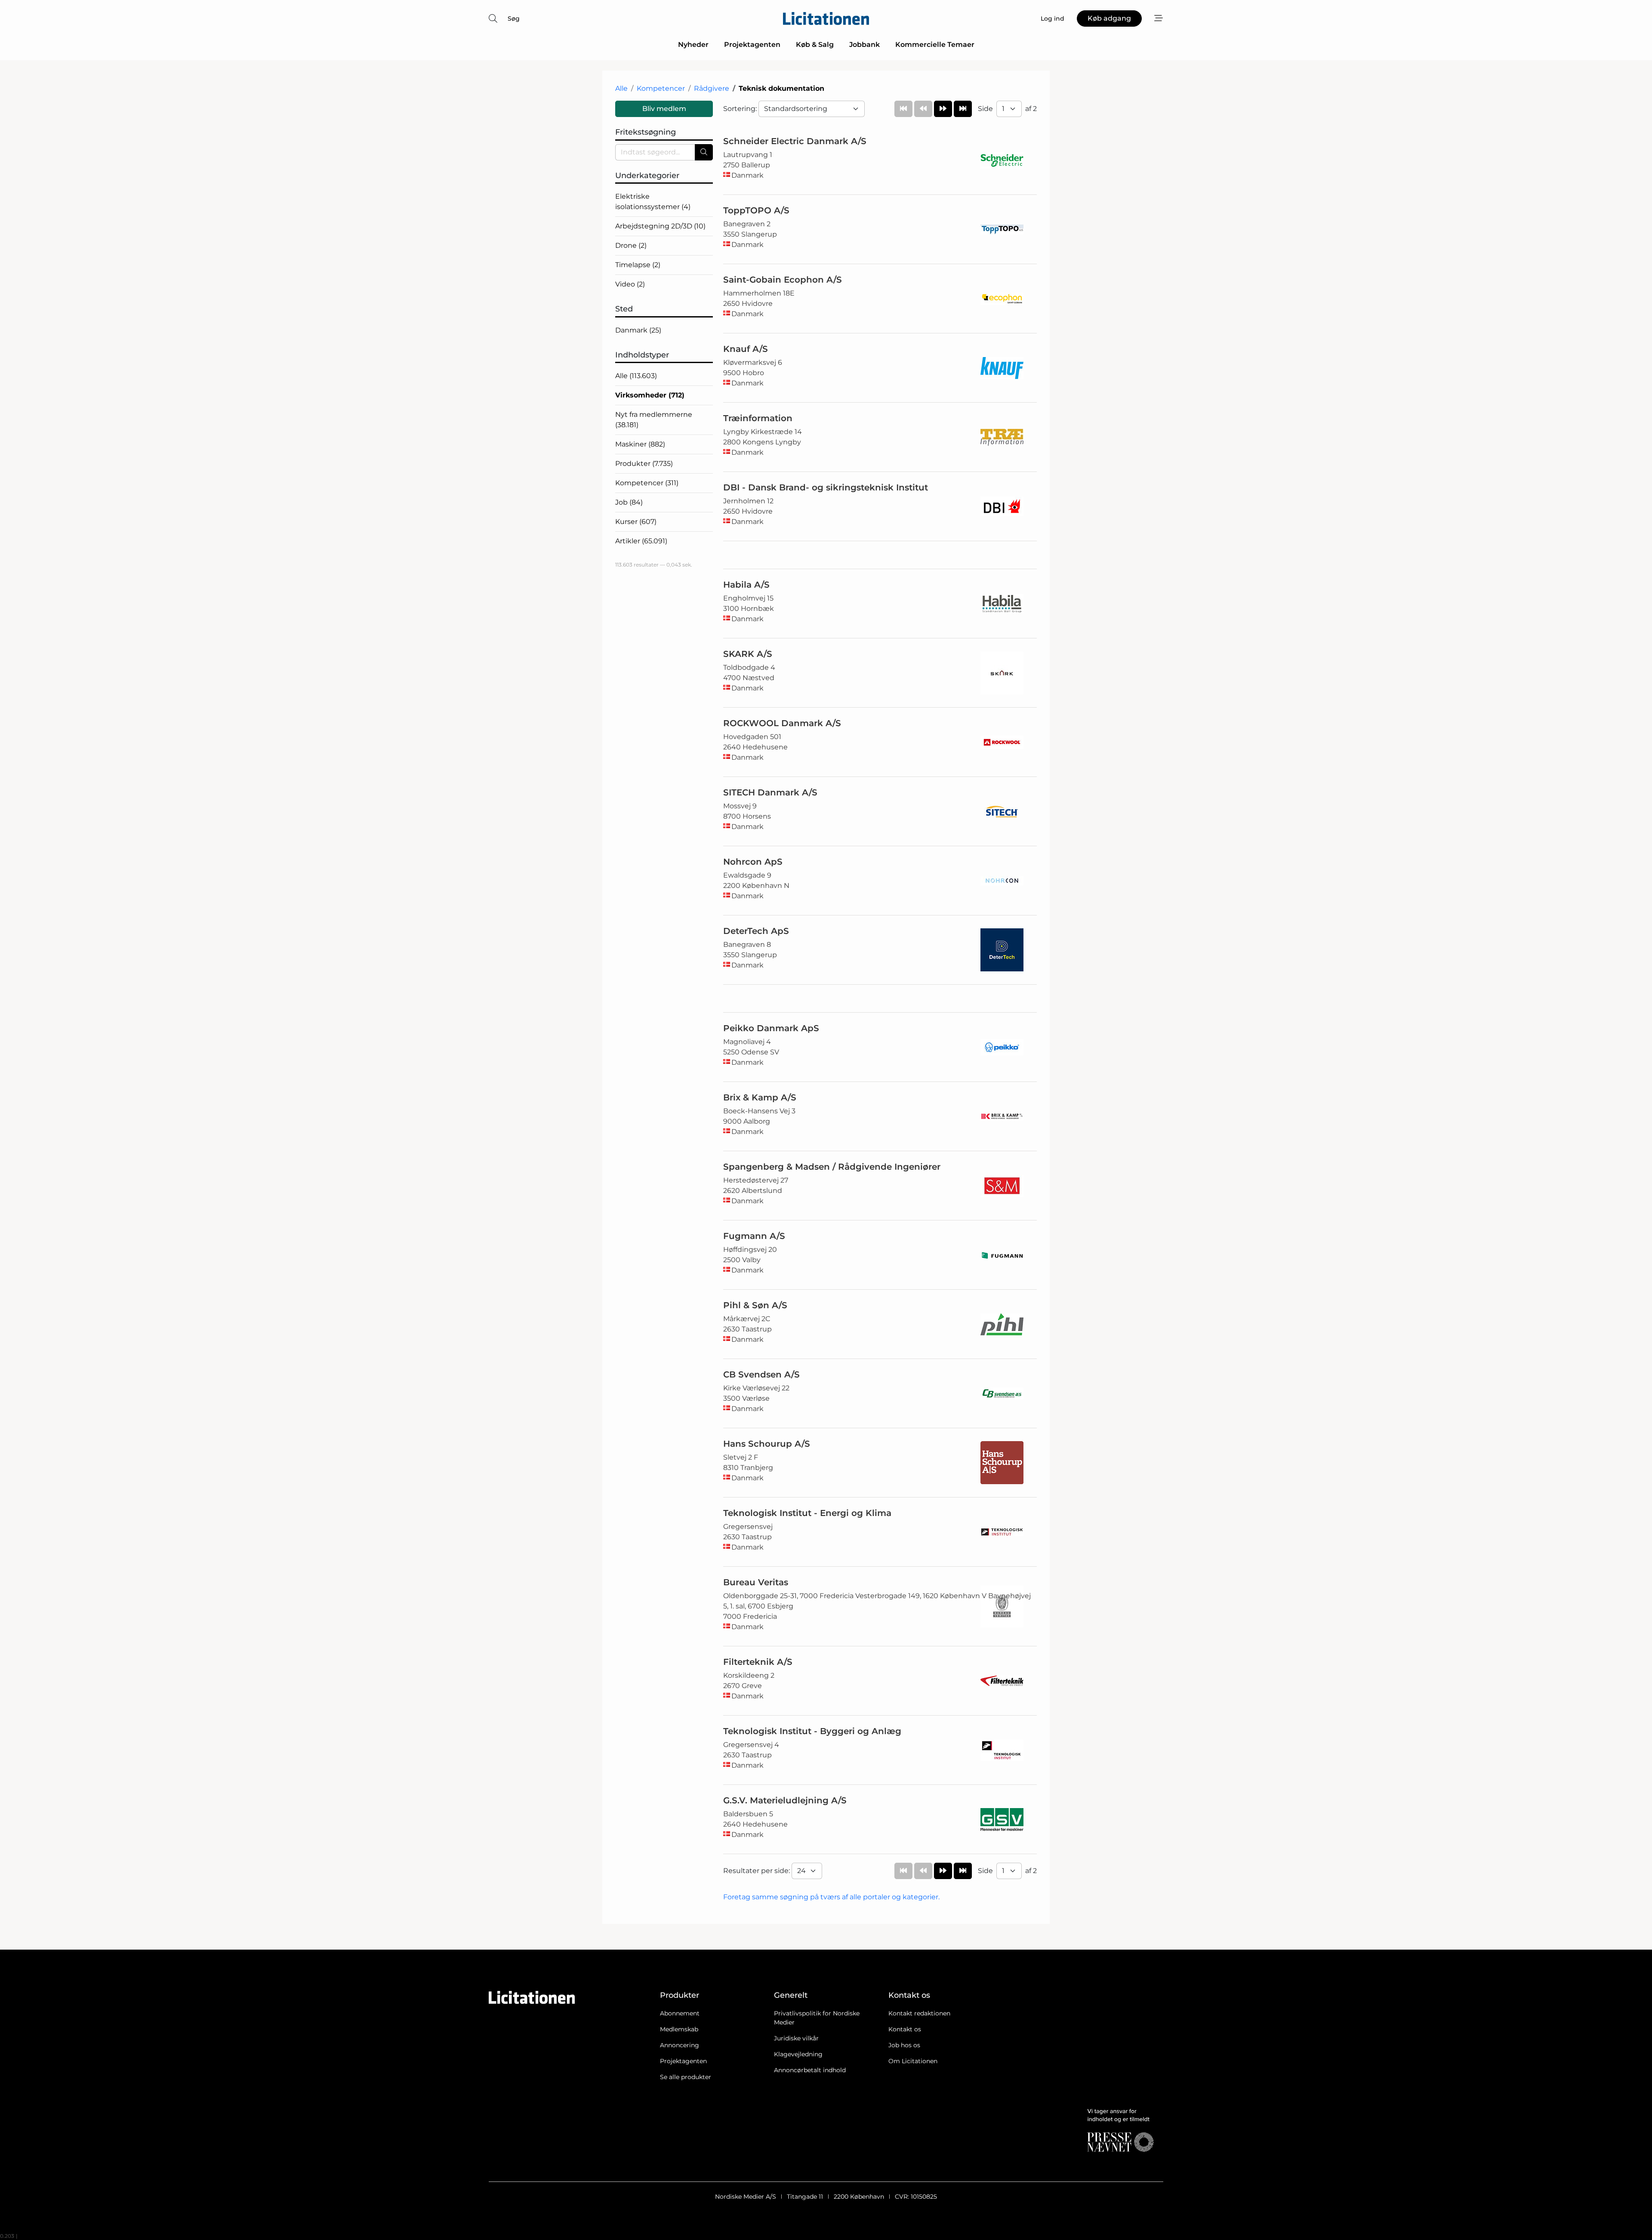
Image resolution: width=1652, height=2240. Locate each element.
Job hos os (904, 2045)
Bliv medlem (664, 109)
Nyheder (693, 45)
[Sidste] (963, 109)
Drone (631, 245)
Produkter (644, 464)
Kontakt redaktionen (919, 2013)
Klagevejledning (798, 2054)
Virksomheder (650, 395)
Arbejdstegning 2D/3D (660, 226)
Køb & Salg (815, 45)
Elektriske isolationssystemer (653, 202)
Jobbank (865, 45)
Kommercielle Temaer (935, 45)
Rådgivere (712, 88)
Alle (621, 88)
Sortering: (741, 109)
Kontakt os (905, 2029)
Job (629, 502)
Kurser (636, 522)
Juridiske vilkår (796, 2038)
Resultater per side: (757, 1871)
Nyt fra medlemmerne (654, 420)
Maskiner (640, 444)
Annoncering (680, 2045)
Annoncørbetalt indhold (810, 2070)
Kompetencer (661, 88)
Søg (514, 18)
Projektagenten (752, 45)
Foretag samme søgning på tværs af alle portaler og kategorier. (831, 1897)
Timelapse (638, 265)
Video (630, 284)
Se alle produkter (686, 2077)
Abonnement (680, 2013)
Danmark (638, 330)
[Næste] (943, 109)
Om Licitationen (913, 2061)
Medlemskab (679, 2029)
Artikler (641, 541)
